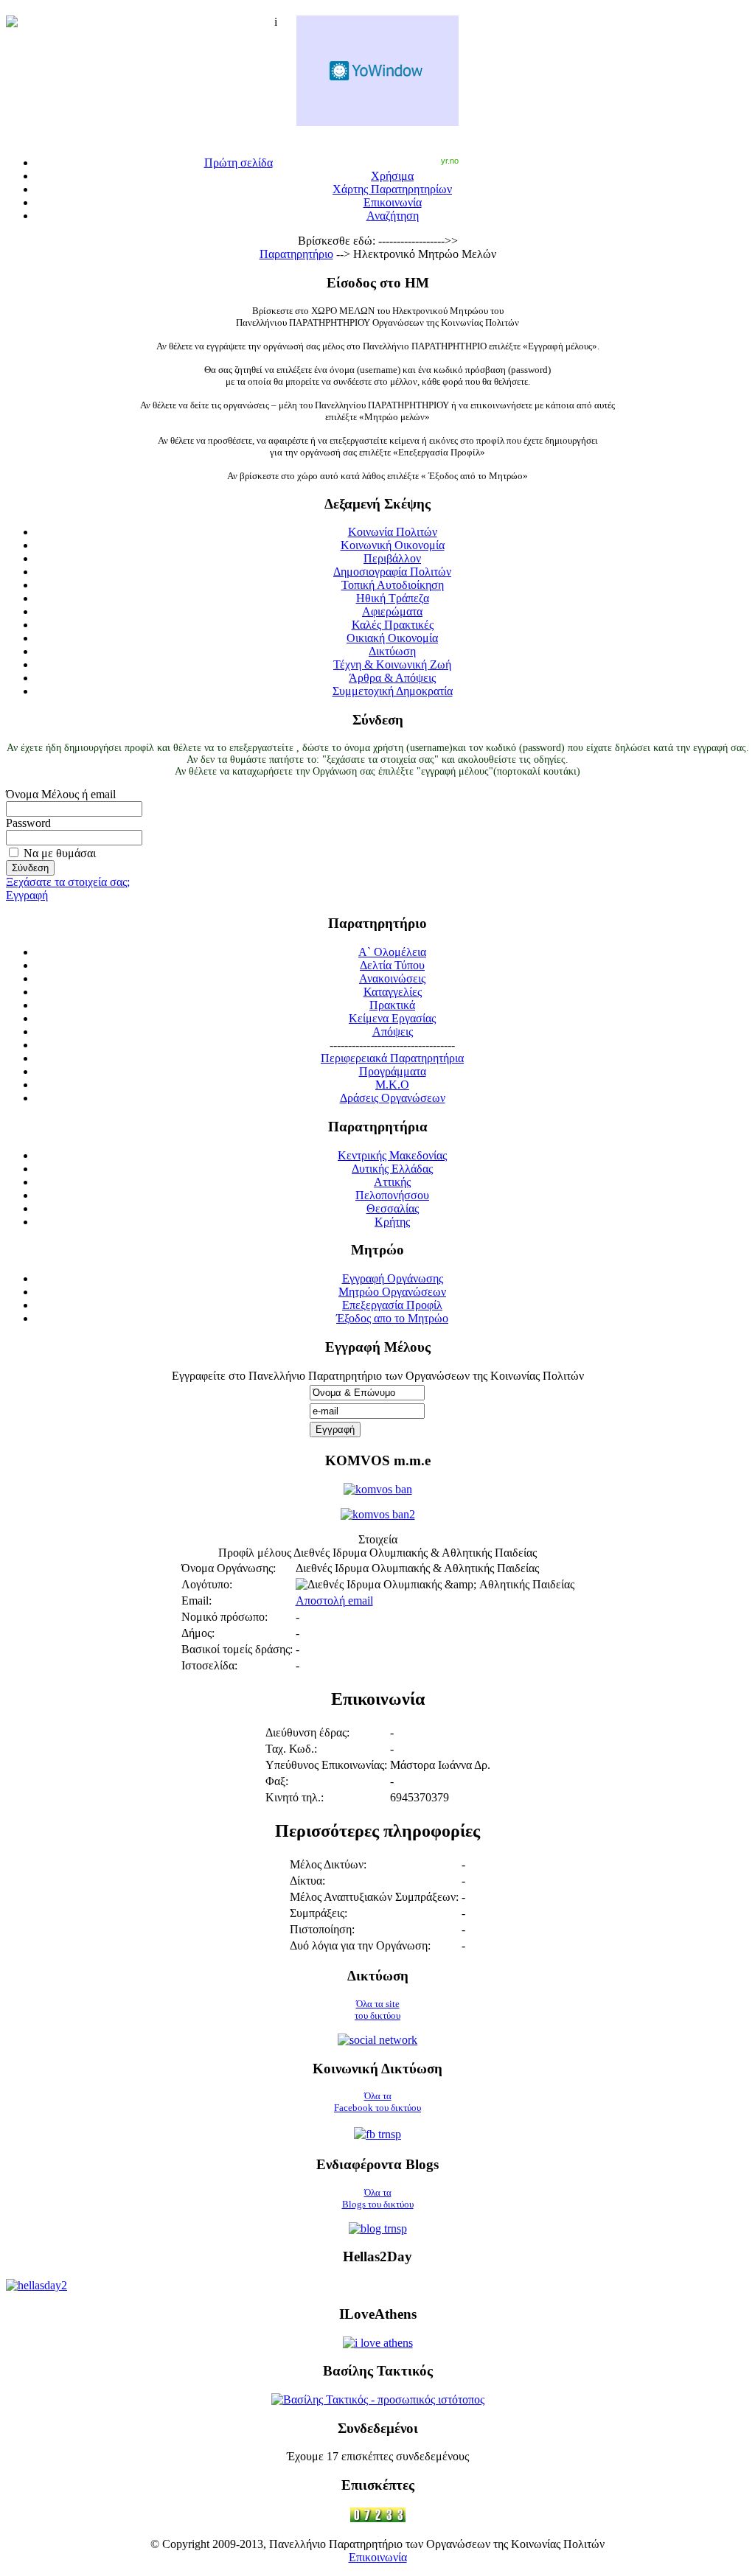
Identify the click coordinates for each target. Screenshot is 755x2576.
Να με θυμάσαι (60, 853)
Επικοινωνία (378, 2557)
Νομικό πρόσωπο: (225, 1617)
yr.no (450, 161)
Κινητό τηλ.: (295, 1797)
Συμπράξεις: (319, 1913)
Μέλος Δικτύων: (328, 1864)
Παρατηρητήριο (296, 254)
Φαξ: (277, 1781)
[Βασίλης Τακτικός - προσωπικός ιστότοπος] (378, 2399)
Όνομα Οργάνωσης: (229, 1568)
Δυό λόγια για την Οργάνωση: (360, 1945)
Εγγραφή (27, 895)
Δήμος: (198, 1633)
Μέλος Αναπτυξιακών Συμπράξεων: (374, 1897)
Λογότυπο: (207, 1584)
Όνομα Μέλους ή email (61, 794)
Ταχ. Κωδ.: (291, 1749)
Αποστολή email (334, 1601)
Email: (196, 1601)
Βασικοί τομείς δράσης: (237, 1649)
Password (28, 823)
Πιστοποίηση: (322, 1929)
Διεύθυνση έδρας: (307, 1732)
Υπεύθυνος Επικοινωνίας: (326, 1765)
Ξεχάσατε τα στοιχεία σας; (68, 882)
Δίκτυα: (307, 1881)
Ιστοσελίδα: (209, 1665)
